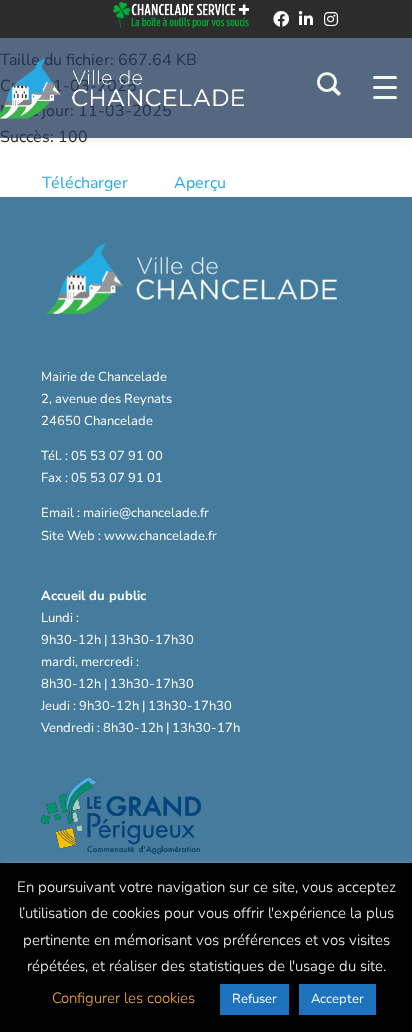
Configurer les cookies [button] (123, 998)
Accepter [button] (337, 999)
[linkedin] (306, 19)
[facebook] (281, 19)
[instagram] (331, 19)
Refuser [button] (254, 999)
